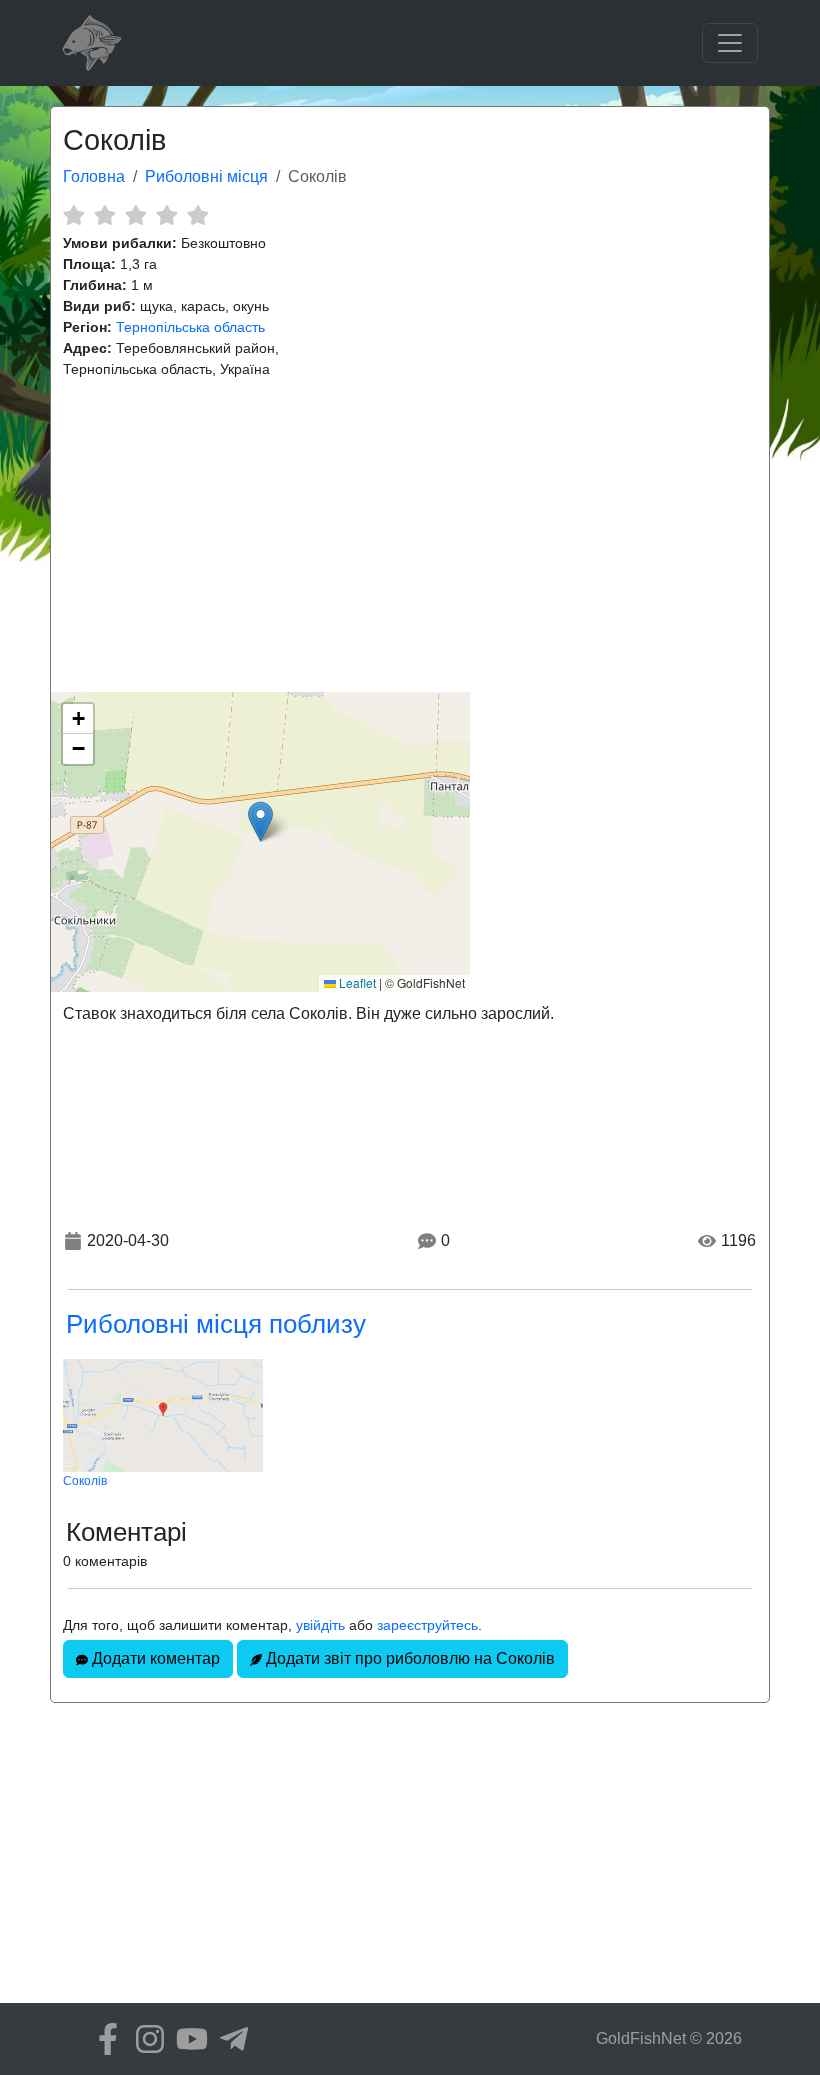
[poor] (104, 215)
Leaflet (356, 982)
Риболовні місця (206, 176)
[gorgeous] (197, 215)
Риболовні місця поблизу (216, 1324)
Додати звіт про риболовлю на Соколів (408, 1658)
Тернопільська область (190, 327)
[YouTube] (187, 2039)
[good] (166, 215)
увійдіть (320, 1625)
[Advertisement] (410, 536)
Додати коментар (154, 1658)
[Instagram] (145, 2039)
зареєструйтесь (427, 1625)
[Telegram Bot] (229, 2039)
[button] (260, 821)
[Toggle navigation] (730, 43)
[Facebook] (103, 2039)
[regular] (135, 215)
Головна (94, 176)
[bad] (73, 215)
